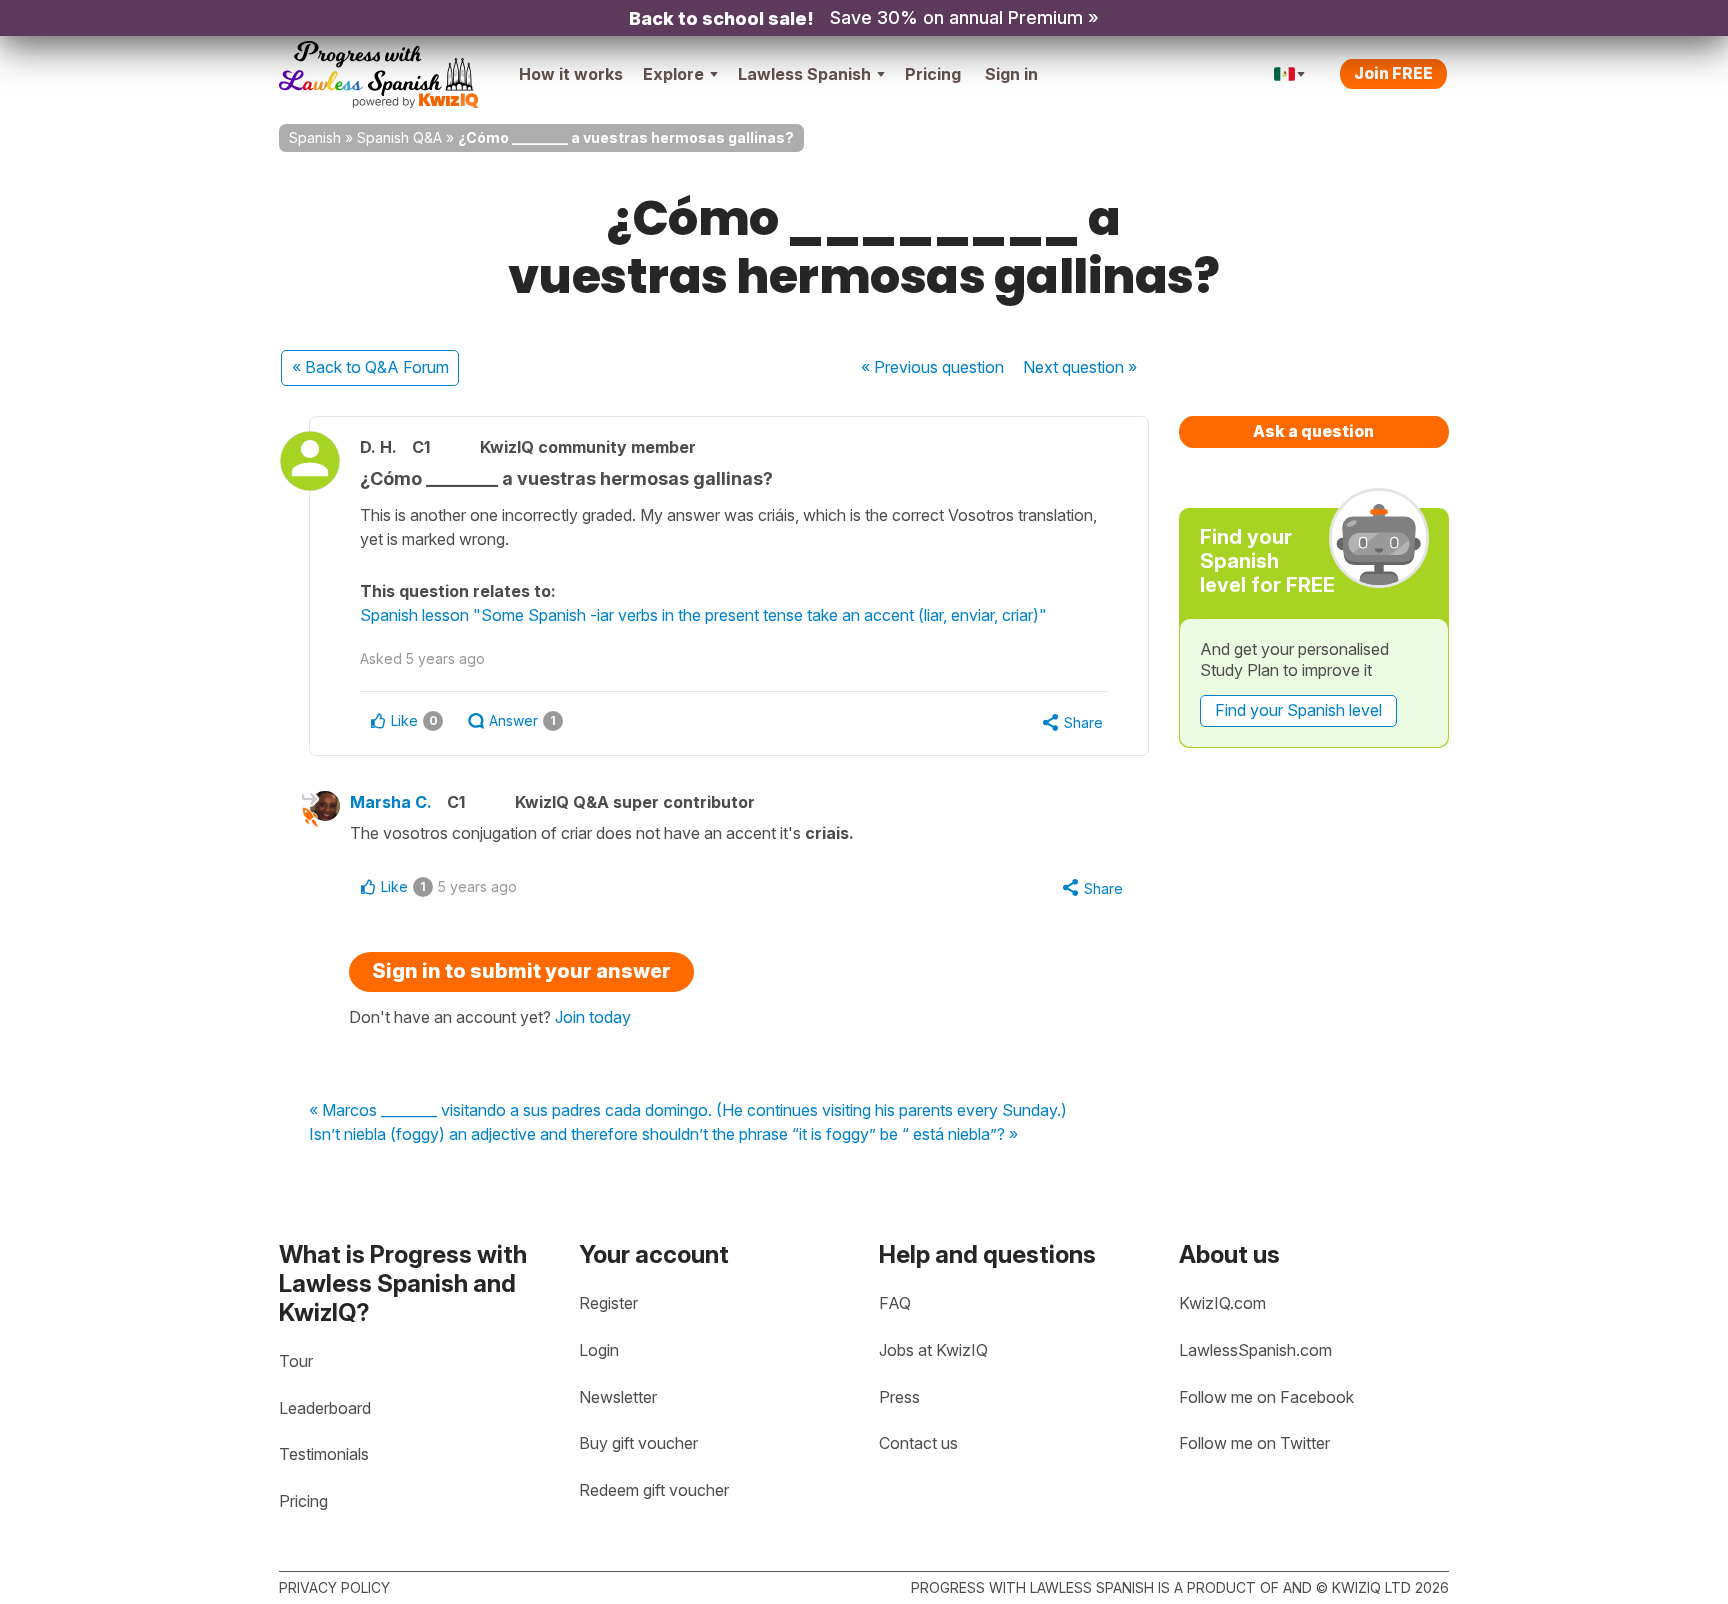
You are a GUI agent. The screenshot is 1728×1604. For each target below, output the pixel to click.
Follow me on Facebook (1266, 1397)
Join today (593, 1017)
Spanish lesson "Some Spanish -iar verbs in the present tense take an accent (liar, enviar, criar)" (703, 615)
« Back (370, 367)
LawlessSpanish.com (1255, 1350)
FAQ (895, 1303)
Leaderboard (325, 1408)
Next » (1080, 367)
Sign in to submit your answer (521, 971)
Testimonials (324, 1454)
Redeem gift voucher (654, 1490)
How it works (571, 74)
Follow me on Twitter (1254, 1443)
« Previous (932, 367)
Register (608, 1303)
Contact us (918, 1443)
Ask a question (1313, 431)
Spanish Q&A (399, 137)
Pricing (933, 74)
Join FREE (1393, 73)
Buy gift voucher (638, 1443)
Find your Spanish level (1298, 710)
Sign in (1011, 74)
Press (899, 1397)
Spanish (315, 137)
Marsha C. (391, 802)
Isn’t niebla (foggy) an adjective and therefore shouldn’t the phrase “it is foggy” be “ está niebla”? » (663, 1135)
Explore (673, 74)
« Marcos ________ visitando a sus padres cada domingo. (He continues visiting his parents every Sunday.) (688, 1111)
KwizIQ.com (1222, 1303)
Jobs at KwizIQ (933, 1350)
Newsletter (618, 1397)
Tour (296, 1361)
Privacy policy (334, 1587)
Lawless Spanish (804, 74)
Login (599, 1350)
